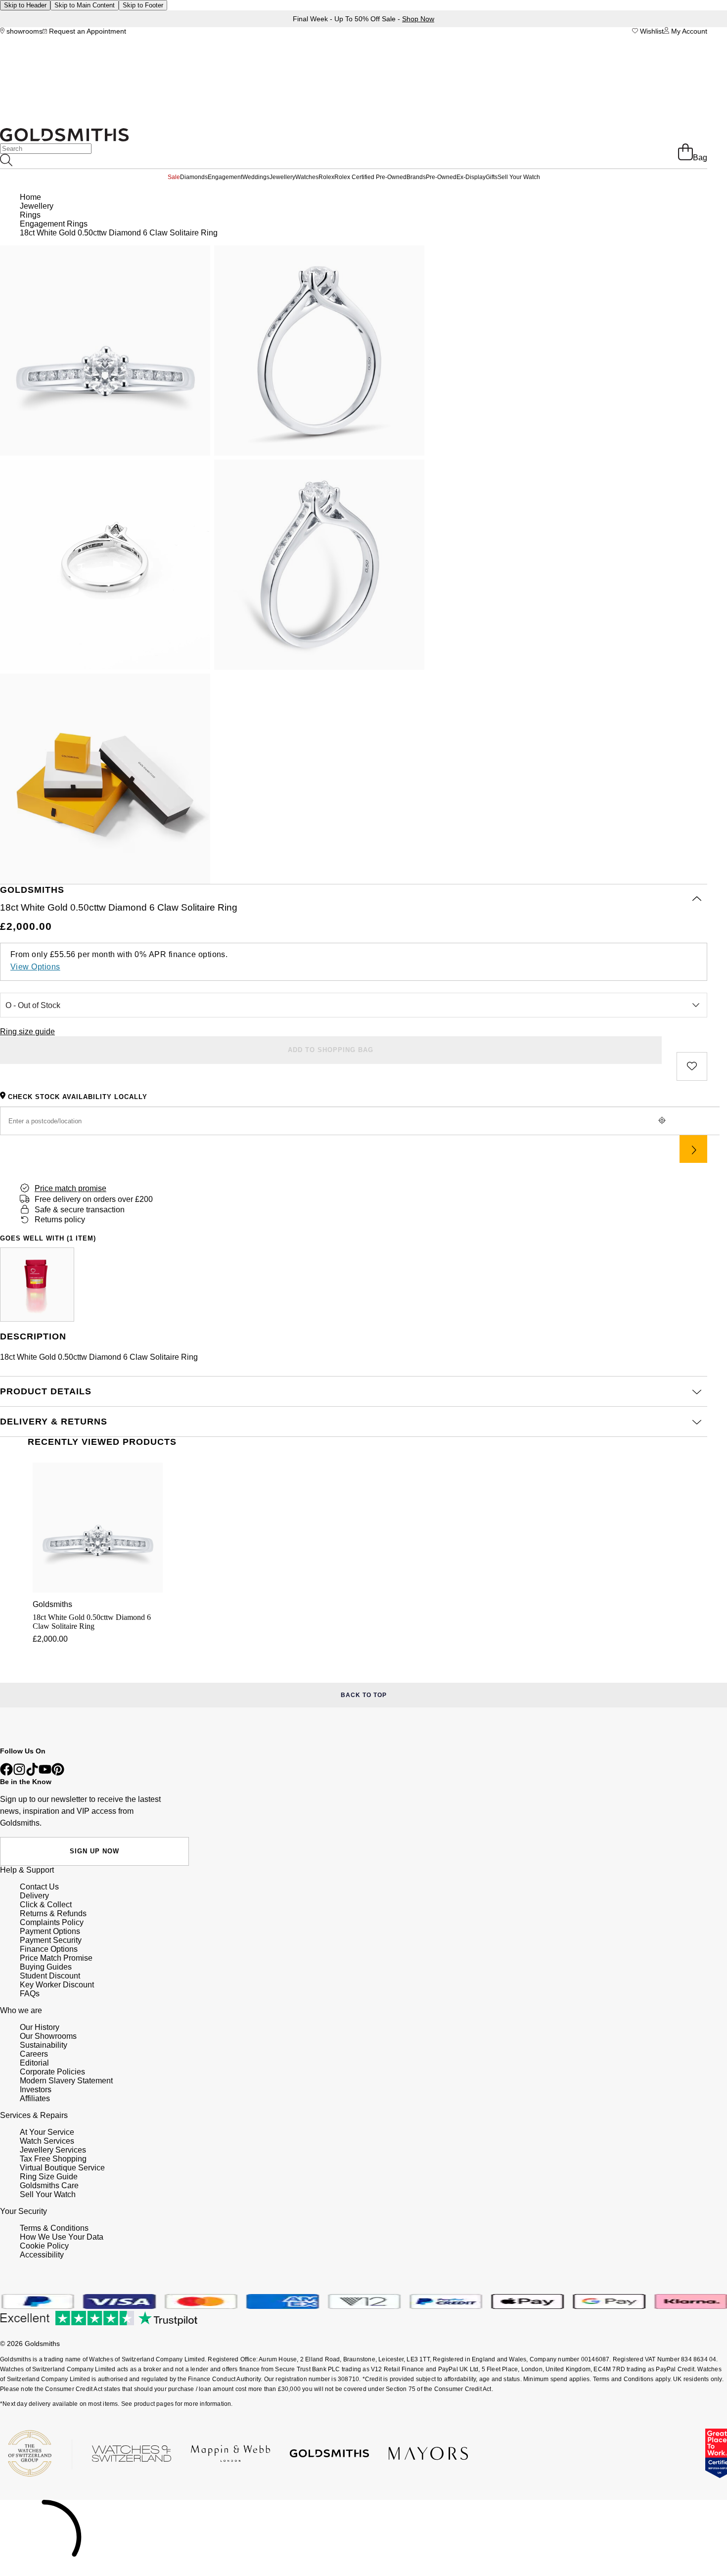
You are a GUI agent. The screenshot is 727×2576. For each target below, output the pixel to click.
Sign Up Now (94, 1851)
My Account (688, 31)
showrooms (23, 31)
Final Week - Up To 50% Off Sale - (363, 19)
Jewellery (282, 177)
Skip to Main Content (85, 5)
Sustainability (44, 2045)
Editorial (34, 2063)
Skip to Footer (143, 5)
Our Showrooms (48, 2036)
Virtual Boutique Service (62, 2168)
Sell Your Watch (519, 177)
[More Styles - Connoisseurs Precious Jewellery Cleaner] (37, 1285)
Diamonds (194, 177)
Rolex (326, 177)
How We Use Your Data (62, 2237)
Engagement (225, 177)
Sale (174, 177)
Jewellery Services (53, 2150)
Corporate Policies (52, 2072)
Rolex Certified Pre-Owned (370, 177)
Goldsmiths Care (49, 2185)
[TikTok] (32, 1773)
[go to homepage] (64, 139)
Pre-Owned (441, 177)
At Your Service (47, 2132)
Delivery (34, 1896)
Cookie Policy (44, 2246)
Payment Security (51, 1940)
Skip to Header (25, 5)
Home (30, 197)
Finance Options (49, 1949)
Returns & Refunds (53, 1913)
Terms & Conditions (54, 2228)
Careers (34, 2054)
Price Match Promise (56, 1958)
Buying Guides (46, 1967)
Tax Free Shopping (53, 2159)
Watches (307, 177)
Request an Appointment (87, 31)
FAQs (30, 1994)
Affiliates (35, 2098)
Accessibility (42, 2255)
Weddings (256, 177)
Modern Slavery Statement (66, 2081)
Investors (36, 2090)
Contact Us (39, 1887)
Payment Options (50, 1931)
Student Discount (50, 1976)
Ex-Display (471, 177)
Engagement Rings (54, 224)
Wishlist (651, 31)
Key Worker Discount (57, 1985)
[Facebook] (6, 1773)
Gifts (492, 177)
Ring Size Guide (49, 2177)
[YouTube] (45, 1773)
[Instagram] (19, 1773)
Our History (40, 2027)
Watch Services (47, 2141)
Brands (416, 177)
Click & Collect (46, 1905)
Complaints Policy (52, 1922)
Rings (30, 215)
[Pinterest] (58, 1773)
